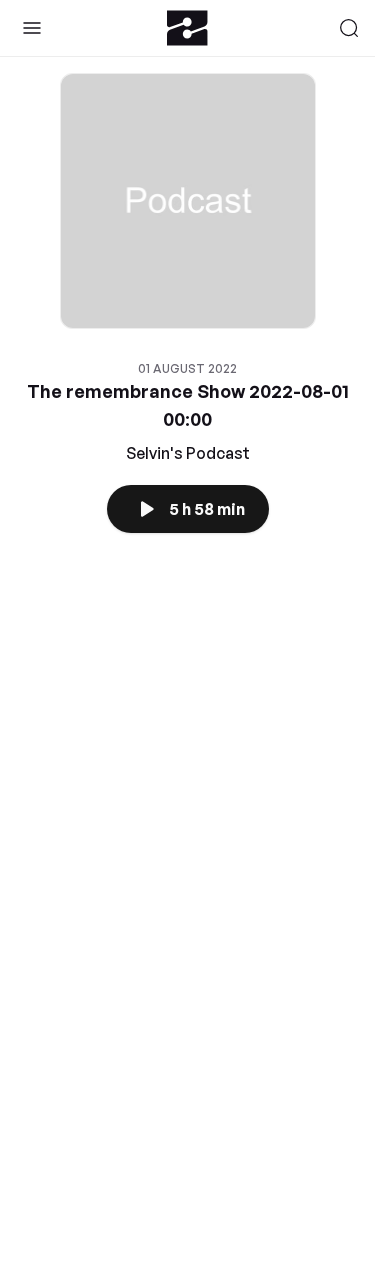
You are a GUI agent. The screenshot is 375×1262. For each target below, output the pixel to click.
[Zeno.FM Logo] (187, 28)
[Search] (349, 28)
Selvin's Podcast (188, 453)
